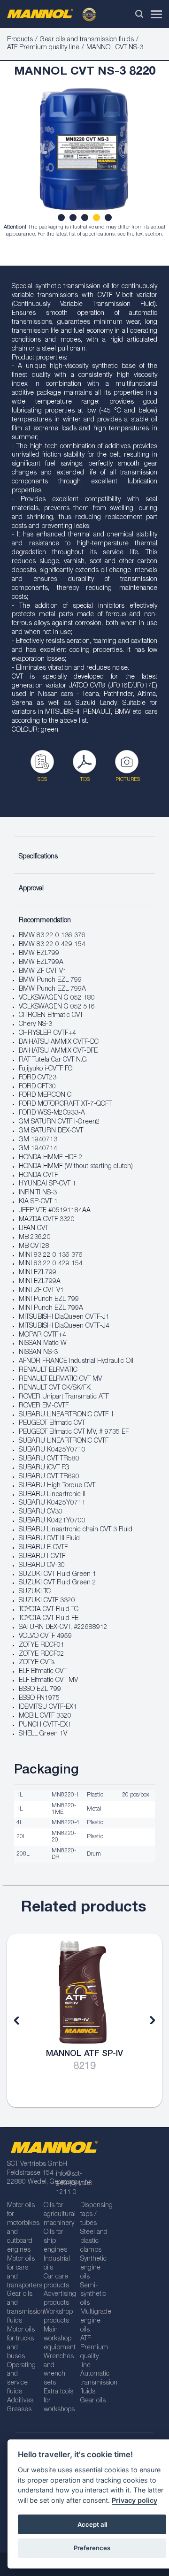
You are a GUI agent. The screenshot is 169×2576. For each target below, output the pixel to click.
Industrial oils (57, 2264)
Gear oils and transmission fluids (87, 40)
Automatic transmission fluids (95, 2383)
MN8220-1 (65, 1795)
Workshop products (58, 2317)
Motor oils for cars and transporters (22, 2273)
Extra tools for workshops (59, 2401)
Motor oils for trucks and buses (21, 2343)
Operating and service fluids (21, 2379)
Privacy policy (134, 2500)
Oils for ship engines (55, 2241)
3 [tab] (86, 219)
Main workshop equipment (59, 2339)
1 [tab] (62, 219)
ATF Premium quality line (43, 48)
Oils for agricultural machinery (59, 2215)
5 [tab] (109, 219)
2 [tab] (74, 219)
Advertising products (59, 2299)
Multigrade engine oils (95, 2321)
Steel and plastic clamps (94, 2241)
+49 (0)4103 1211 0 (74, 2188)
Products (20, 40)
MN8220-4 (65, 1823)
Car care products (56, 2282)
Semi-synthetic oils (93, 2295)
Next (146, 2020)
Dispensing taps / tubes (95, 2215)
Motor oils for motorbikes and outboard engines (22, 2228)
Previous (23, 2020)
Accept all (92, 2524)
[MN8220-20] (84, 154)
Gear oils (93, 2401)
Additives (20, 2401)
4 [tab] (98, 219)
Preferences (92, 2548)
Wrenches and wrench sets (59, 2370)
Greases (19, 2410)
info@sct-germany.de (73, 2179)
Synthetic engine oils (93, 2268)
